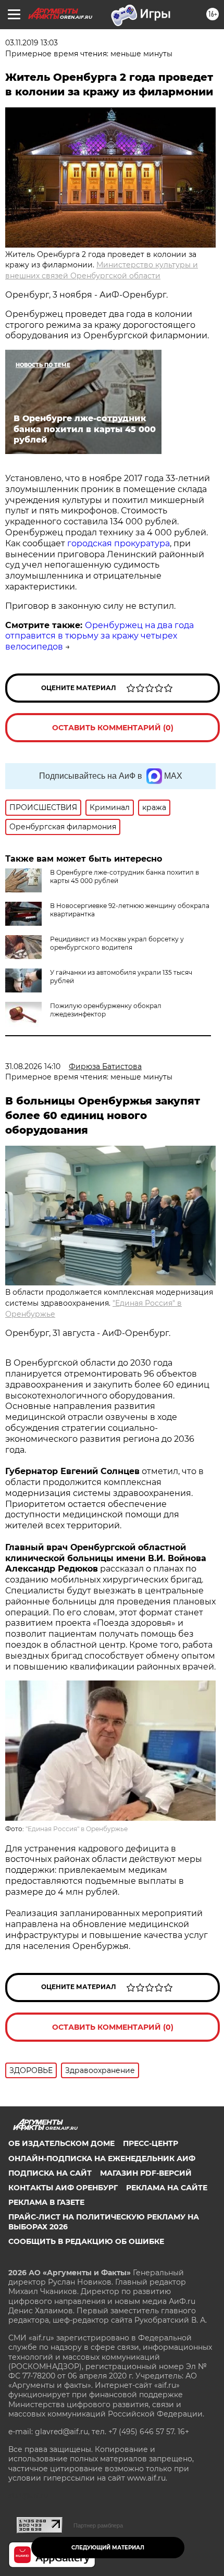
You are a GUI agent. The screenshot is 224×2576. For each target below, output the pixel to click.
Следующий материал (108, 2548)
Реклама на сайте (167, 2188)
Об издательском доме (61, 2143)
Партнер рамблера (98, 2525)
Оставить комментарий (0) (113, 728)
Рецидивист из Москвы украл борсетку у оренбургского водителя (117, 943)
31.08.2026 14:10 (33, 1066)
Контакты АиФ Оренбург (63, 2188)
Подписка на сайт (50, 2173)
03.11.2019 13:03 (32, 43)
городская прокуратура (119, 543)
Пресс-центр (151, 2143)
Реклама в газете (46, 2202)
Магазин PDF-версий (146, 2173)
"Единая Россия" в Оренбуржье (77, 1829)
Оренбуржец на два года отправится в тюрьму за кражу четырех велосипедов (99, 636)
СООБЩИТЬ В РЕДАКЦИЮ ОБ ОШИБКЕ (86, 2241)
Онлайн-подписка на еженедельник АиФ (102, 2158)
